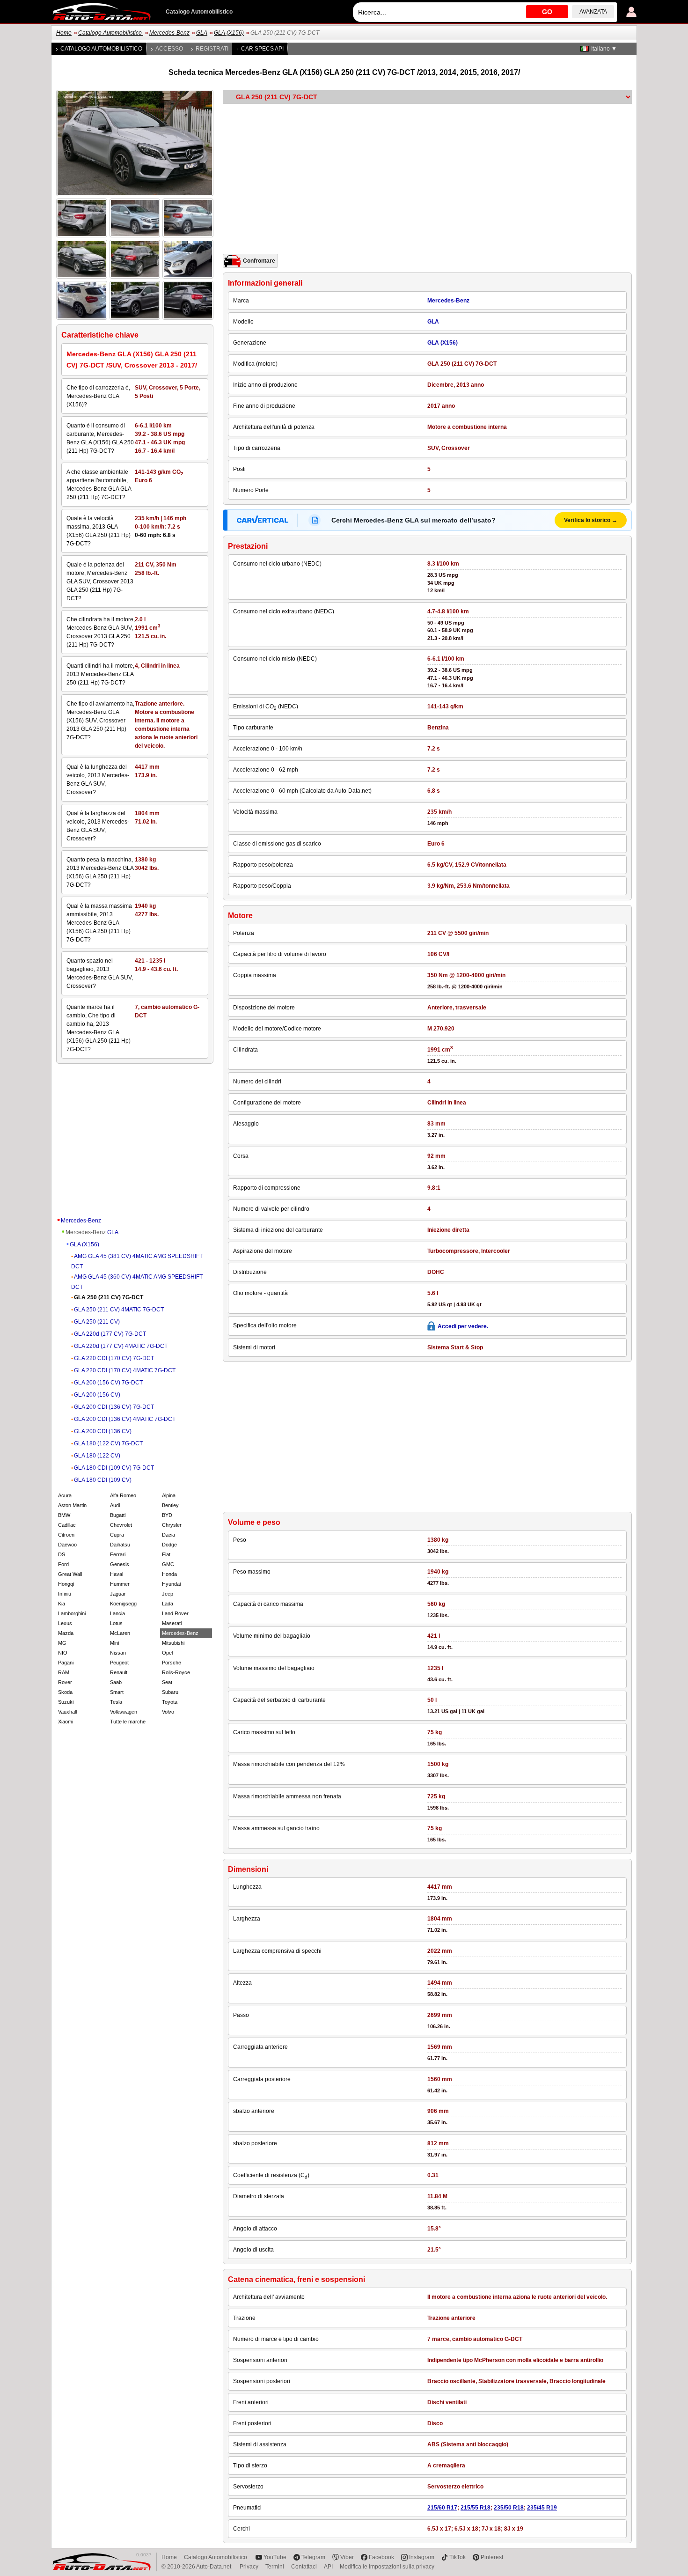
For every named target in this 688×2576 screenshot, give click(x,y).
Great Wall (70, 1574)
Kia (62, 1604)
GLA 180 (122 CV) (97, 1456)
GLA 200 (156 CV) (97, 1395)
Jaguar (118, 1594)
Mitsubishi (173, 1643)
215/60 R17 (442, 2508)
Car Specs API (262, 49)
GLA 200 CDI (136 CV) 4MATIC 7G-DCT (125, 1419)
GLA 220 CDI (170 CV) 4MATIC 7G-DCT (125, 1370)
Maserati (172, 1623)
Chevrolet (121, 1525)
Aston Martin (72, 1505)
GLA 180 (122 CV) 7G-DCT (108, 1443)
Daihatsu (120, 1545)
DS (62, 1554)
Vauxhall (67, 1712)
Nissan (118, 1653)
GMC (168, 1564)
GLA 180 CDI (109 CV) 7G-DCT (114, 1468)
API (328, 2567)
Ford (63, 1564)
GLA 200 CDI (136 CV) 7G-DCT (114, 1407)
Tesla (116, 1702)
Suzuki (66, 1702)
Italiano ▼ (604, 49)
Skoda (65, 1692)
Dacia (168, 1535)
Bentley (170, 1505)
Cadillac (67, 1525)
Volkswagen (124, 1712)
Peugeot (119, 1663)
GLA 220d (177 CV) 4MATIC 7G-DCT (121, 1346)
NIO (63, 1653)
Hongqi (66, 1584)
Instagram (422, 2557)
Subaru (170, 1692)
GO (547, 12)
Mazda (66, 1633)
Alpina (169, 1495)
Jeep (168, 1594)
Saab (116, 1682)
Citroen (66, 1535)
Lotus (116, 1623)
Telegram (313, 2557)
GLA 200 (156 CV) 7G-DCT (108, 1383)
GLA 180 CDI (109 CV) (103, 1480)
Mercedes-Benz (169, 33)
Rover (65, 1682)
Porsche (172, 1663)
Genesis (120, 1564)
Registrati (212, 49)
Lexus (65, 1623)
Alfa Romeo (123, 1495)
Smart (117, 1692)
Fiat (166, 1554)
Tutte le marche (128, 1722)
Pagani (66, 1663)
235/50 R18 (509, 2508)
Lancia (117, 1613)
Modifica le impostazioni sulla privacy (387, 2567)
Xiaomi (66, 1722)
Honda (169, 1574)
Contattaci (304, 2567)
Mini (114, 1643)
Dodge (169, 1545)
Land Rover (175, 1613)
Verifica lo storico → (591, 520)
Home (64, 33)
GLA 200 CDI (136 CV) (103, 1431)
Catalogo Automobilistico (111, 33)
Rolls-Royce (176, 1672)
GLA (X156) (229, 33)
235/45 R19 (542, 2508)
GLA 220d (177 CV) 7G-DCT (110, 1334)
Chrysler (172, 1525)
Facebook (381, 2557)
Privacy (249, 2567)
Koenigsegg (123, 1604)
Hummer (120, 1584)
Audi (115, 1505)
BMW (64, 1515)
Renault (119, 1672)
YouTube (275, 2557)
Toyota (170, 1702)
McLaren (120, 1633)
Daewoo (67, 1545)
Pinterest (492, 2557)
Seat (167, 1682)
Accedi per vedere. (463, 1326)
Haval (117, 1574)
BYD (167, 1515)
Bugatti (118, 1515)
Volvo (168, 1712)
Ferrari (118, 1554)
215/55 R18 (476, 2508)
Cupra (117, 1535)
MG (62, 1643)
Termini (275, 2567)
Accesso (169, 49)
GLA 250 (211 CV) (97, 1322)
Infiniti (64, 1594)
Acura (65, 1495)
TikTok (457, 2557)
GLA (202, 33)
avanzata (593, 12)
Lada (168, 1604)
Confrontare (259, 261)
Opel (167, 1653)
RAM (64, 1672)
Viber (347, 2557)
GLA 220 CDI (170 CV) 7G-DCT (114, 1358)
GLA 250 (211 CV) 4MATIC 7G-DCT (119, 1310)
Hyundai (171, 1584)
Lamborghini (72, 1613)
